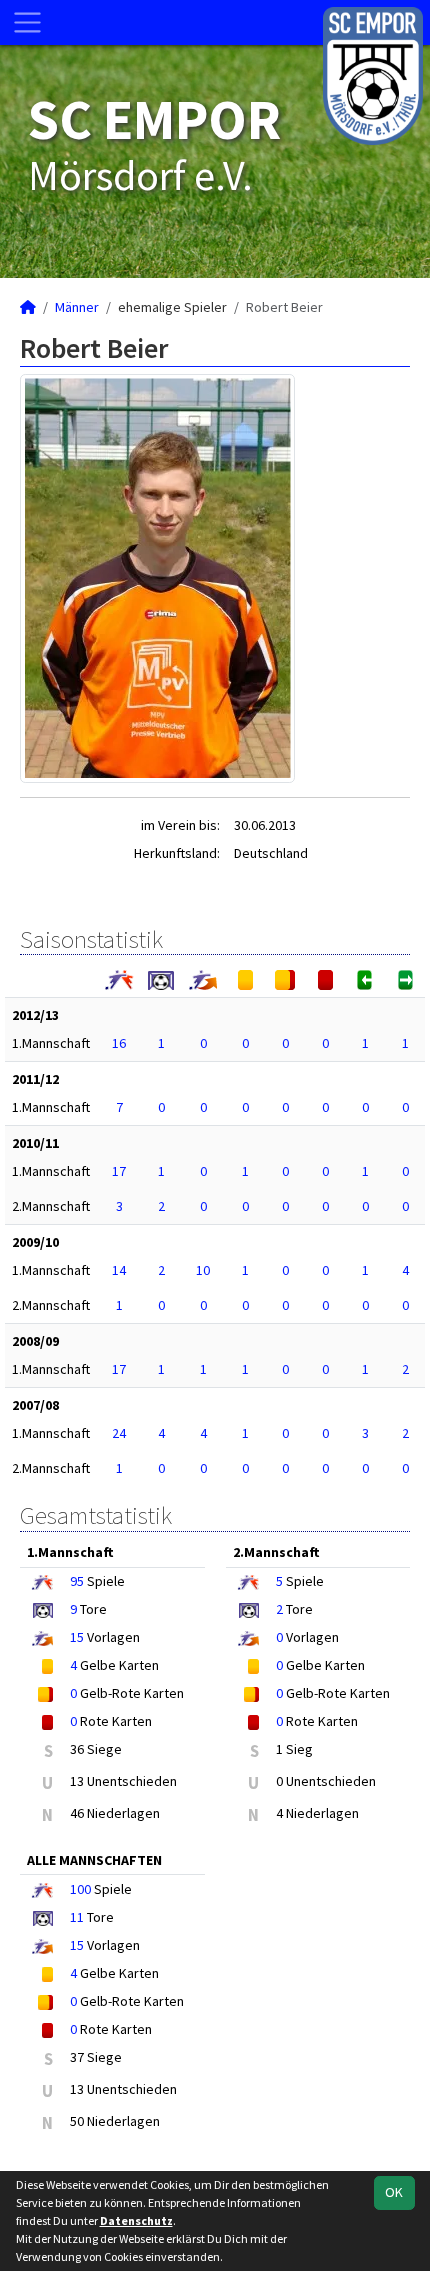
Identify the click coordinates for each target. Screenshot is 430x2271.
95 (77, 1581)
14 (119, 1270)
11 (77, 1917)
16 (119, 1043)
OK (394, 2192)
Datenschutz (136, 2220)
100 (80, 1889)
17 (119, 1171)
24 (119, 1433)
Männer (77, 307)
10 (203, 1270)
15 (77, 1637)
